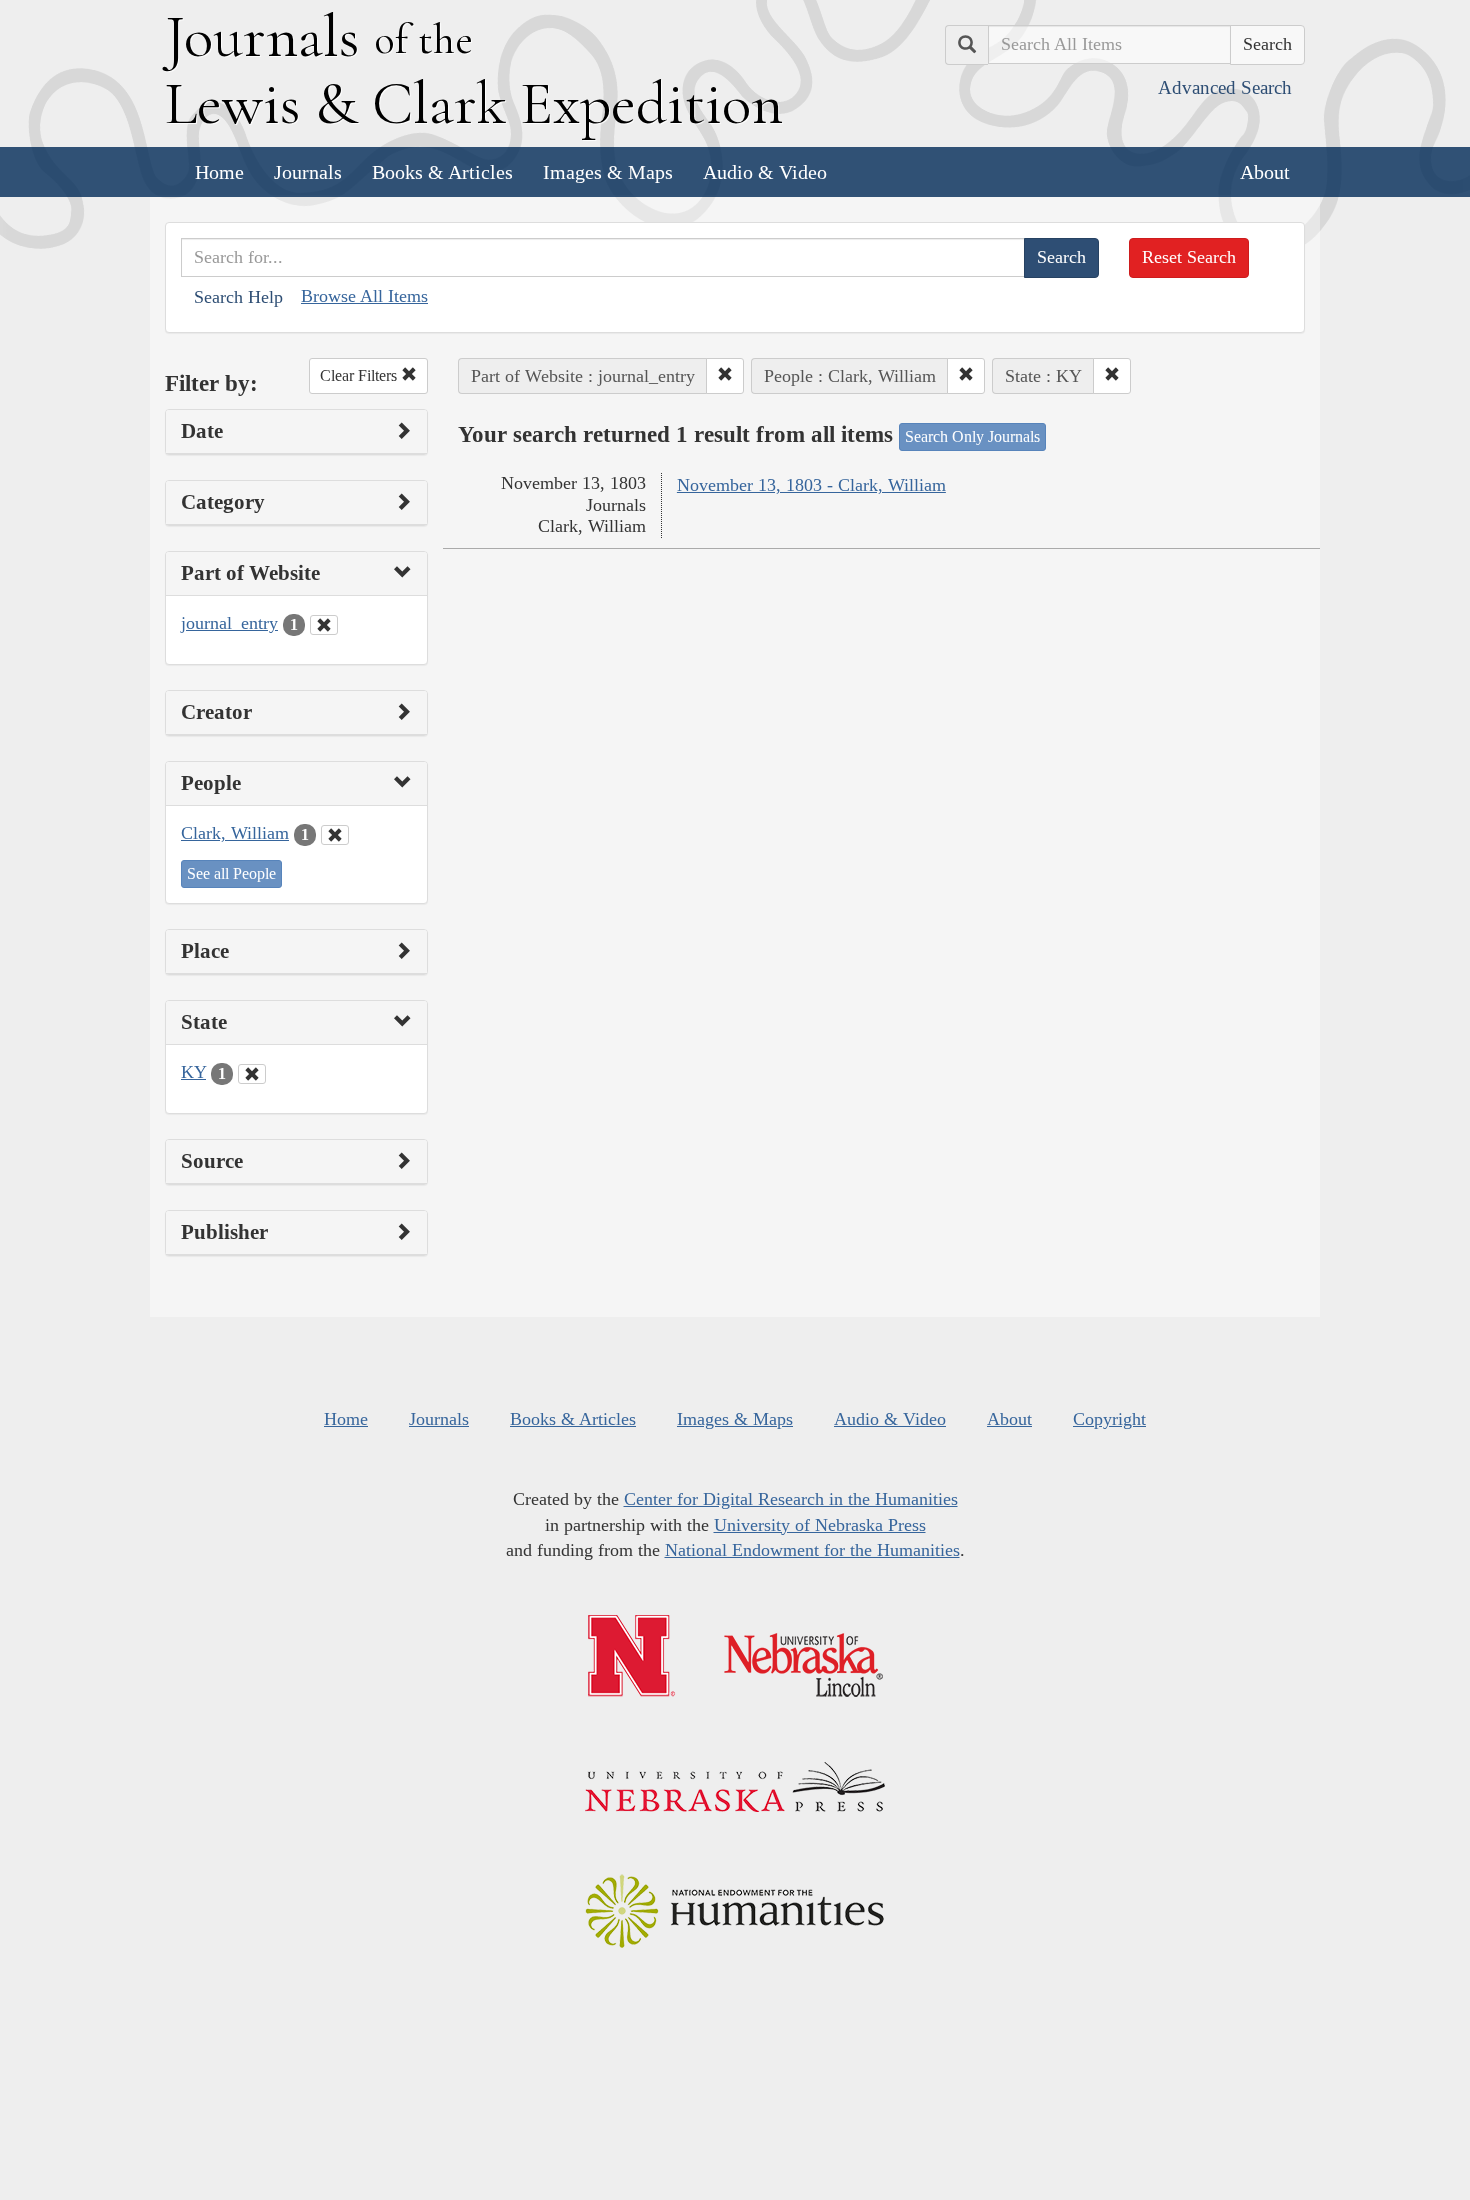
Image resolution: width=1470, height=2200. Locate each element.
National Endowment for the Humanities (812, 1550)
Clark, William (235, 833)
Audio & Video (765, 172)
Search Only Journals (972, 436)
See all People (231, 873)
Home (219, 172)
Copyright (1109, 1419)
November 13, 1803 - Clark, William (811, 485)
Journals (308, 172)
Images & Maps (608, 172)
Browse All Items (364, 296)
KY (193, 1072)
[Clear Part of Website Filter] (324, 625)
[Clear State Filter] (252, 1074)
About (1265, 172)
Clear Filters (360, 375)
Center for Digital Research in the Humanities (791, 1499)
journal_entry (229, 623)
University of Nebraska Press (820, 1525)
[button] (725, 376)
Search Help (238, 297)
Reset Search (1189, 257)
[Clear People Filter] (335, 835)
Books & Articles (442, 172)
